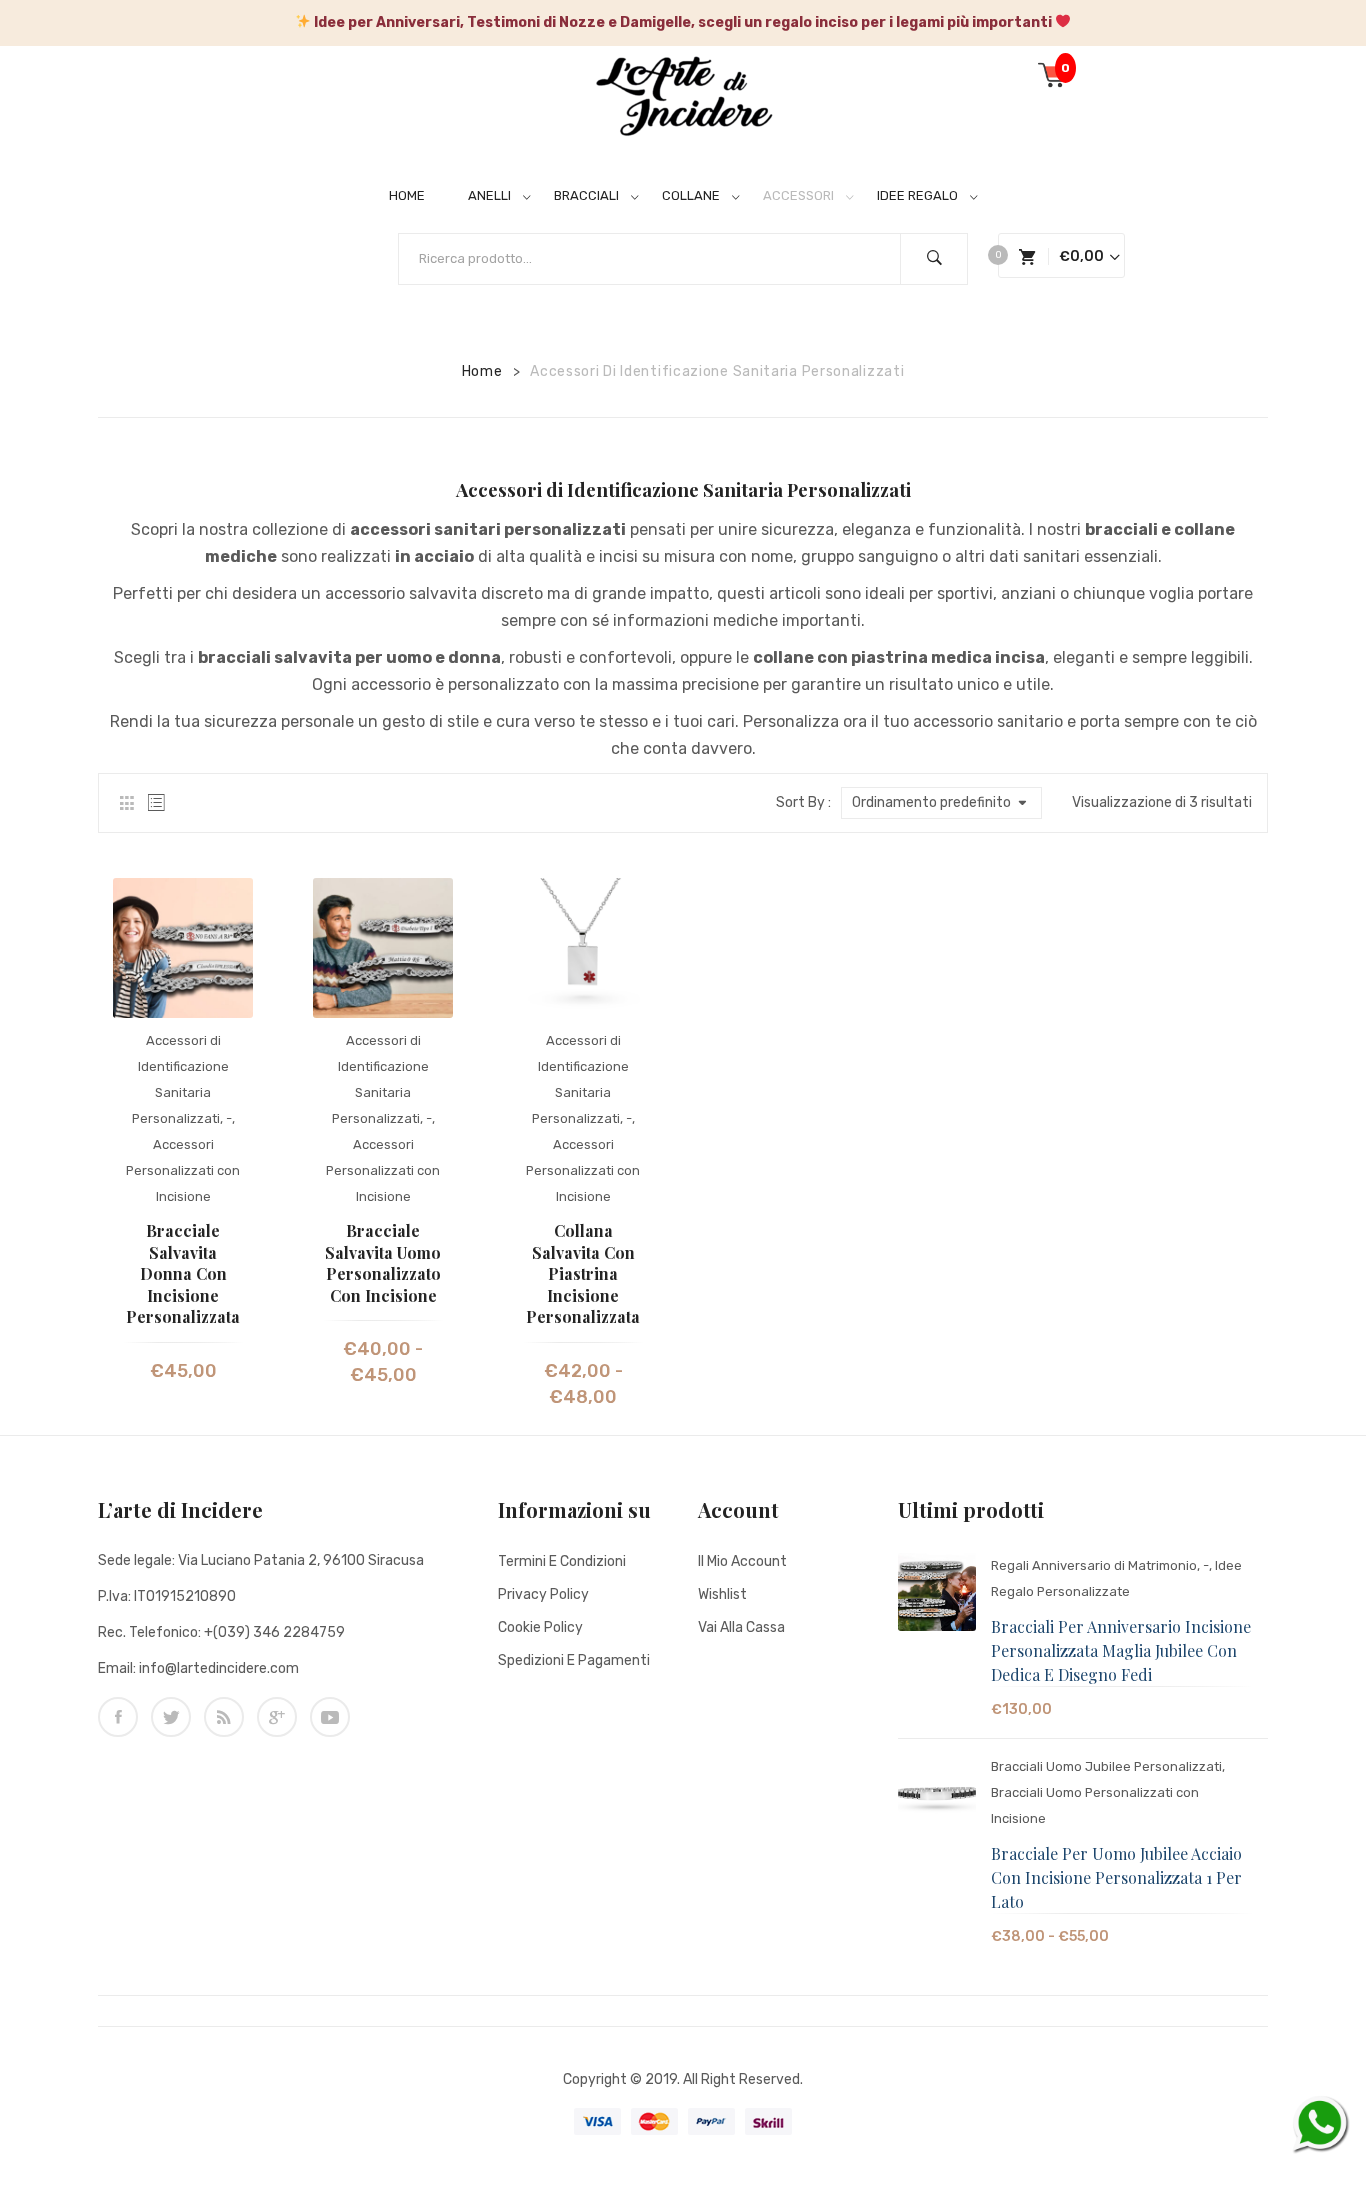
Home (482, 371)
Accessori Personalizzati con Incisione (183, 1170)
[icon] (118, 1717)
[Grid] (126, 803)
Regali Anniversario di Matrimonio (1094, 1565)
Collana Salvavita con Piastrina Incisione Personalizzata (583, 1273)
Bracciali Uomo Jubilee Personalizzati (1106, 1766)
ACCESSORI (798, 195)
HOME (407, 195)
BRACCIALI (586, 195)
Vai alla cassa (741, 1627)
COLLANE (691, 195)
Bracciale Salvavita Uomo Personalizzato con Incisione (383, 1263)
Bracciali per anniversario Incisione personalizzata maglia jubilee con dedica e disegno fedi (1121, 1650)
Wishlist (722, 1594)
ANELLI (489, 195)
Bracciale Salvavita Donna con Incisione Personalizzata (183, 1273)
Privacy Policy (543, 1594)
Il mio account (742, 1561)
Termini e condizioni (562, 1561)
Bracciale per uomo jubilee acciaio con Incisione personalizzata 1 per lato (1116, 1877)
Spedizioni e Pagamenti (574, 1660)
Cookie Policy (540, 1627)
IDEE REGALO (917, 195)
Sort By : (803, 802)
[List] (156, 803)
